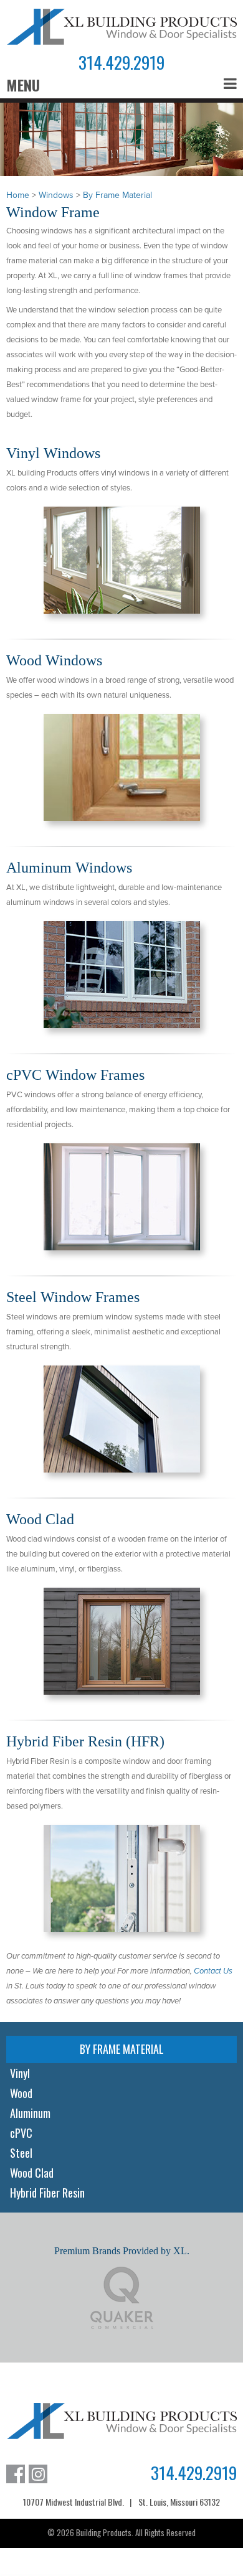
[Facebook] (16, 2474)
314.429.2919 (121, 63)
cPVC (21, 2133)
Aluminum (30, 2113)
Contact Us (213, 1971)
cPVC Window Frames (75, 1075)
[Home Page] (121, 27)
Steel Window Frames (73, 1297)
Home (18, 195)
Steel (21, 2153)
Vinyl (20, 2073)
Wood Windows (54, 660)
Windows (56, 195)
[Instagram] (38, 2474)
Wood (21, 2093)
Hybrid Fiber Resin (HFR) (85, 1741)
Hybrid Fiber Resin (47, 2193)
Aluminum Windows (69, 868)
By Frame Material (117, 195)
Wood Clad (40, 1519)
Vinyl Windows (53, 453)
